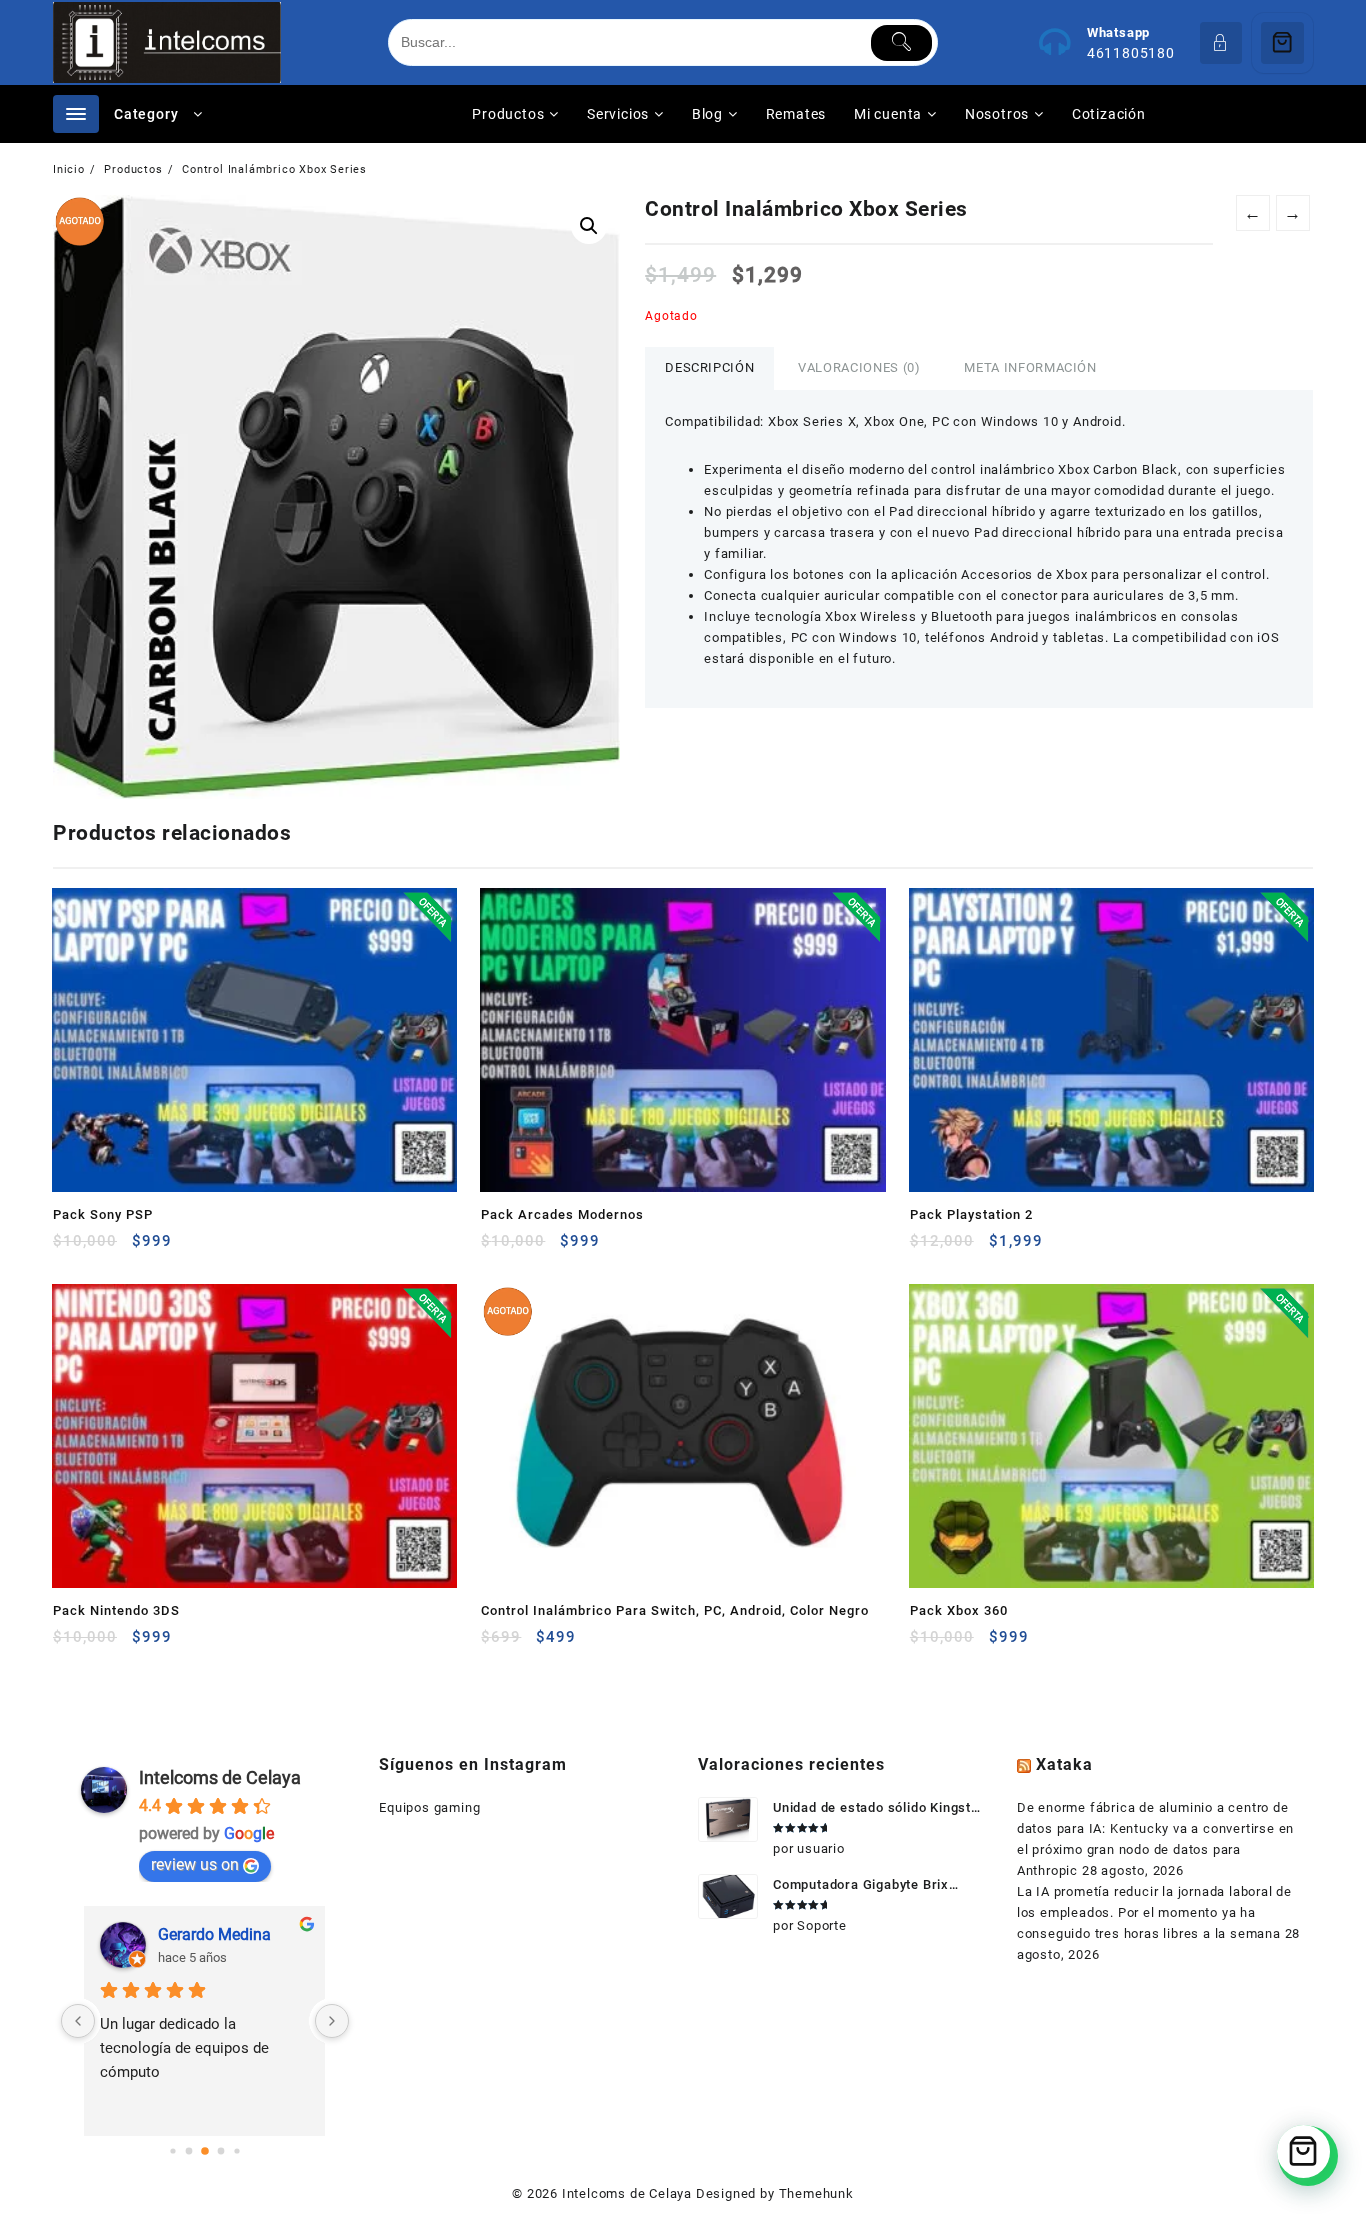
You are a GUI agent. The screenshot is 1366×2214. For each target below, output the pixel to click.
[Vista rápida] (109, 1248)
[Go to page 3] (220, 2150)
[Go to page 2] (205, 2151)
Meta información (1030, 367)
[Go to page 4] (236, 2150)
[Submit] (901, 43)
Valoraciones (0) (859, 367)
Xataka (1064, 1764)
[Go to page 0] (172, 2150)
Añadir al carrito (70, 1248)
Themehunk (816, 2193)
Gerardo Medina (214, 1934)
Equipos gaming (429, 1807)
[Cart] (1282, 43)
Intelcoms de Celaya (220, 1777)
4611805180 (1131, 53)
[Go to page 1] (188, 2150)
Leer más (498, 1644)
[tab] (709, 368)
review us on (195, 1864)
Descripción (709, 367)
